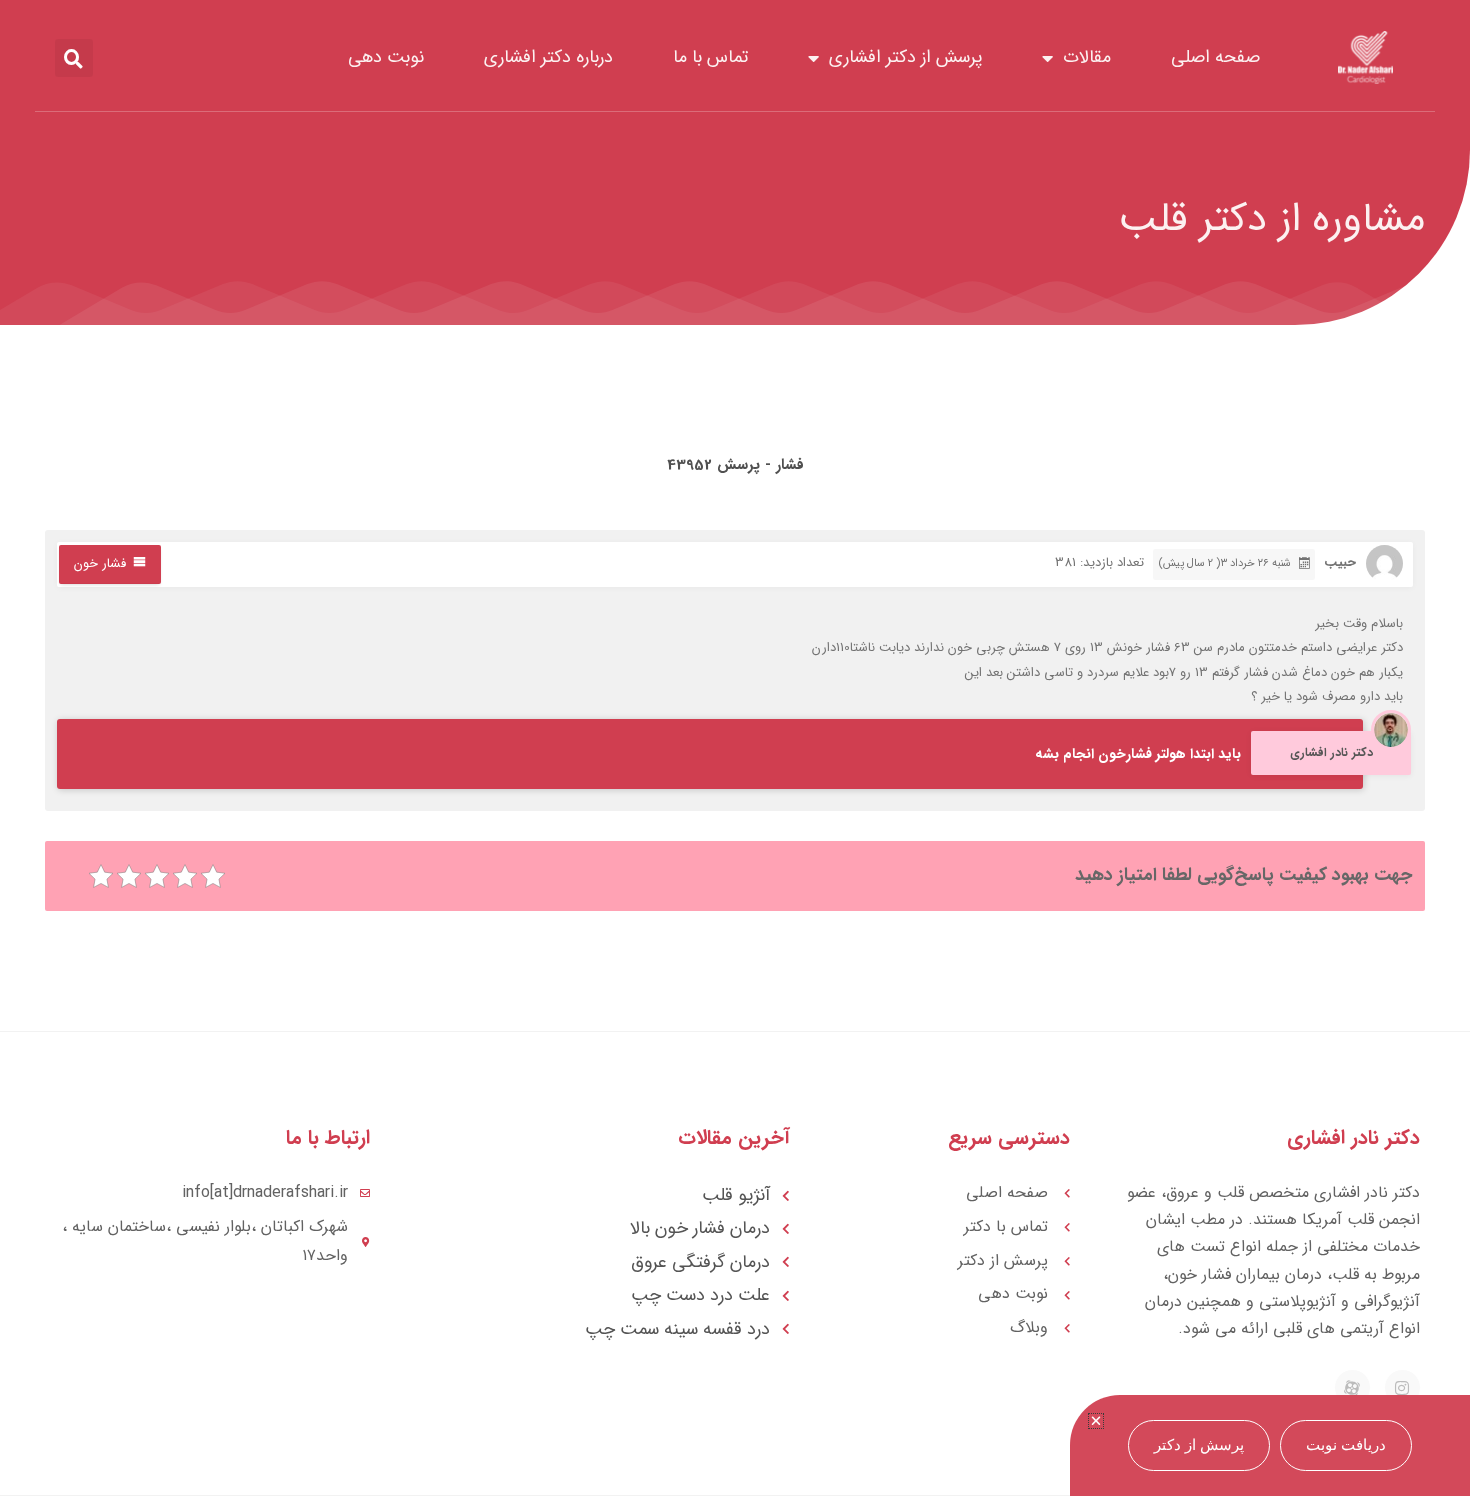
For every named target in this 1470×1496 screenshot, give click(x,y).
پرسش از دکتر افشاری (905, 57)
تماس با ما (710, 57)
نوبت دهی (386, 57)
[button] (74, 58)
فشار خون (100, 563)
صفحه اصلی (1215, 57)
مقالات (1087, 57)
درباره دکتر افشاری (548, 57)
